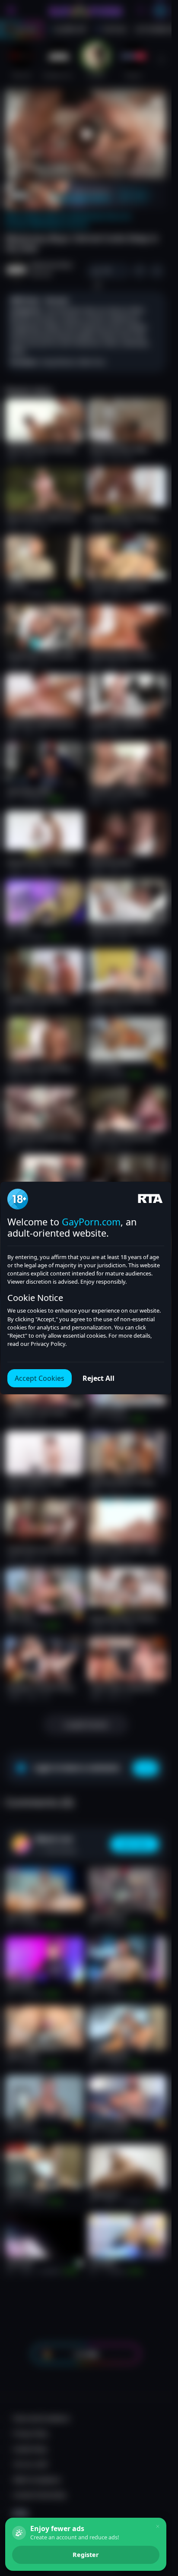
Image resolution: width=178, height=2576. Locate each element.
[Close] (158, 2526)
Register (86, 2555)
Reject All (99, 1378)
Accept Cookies (40, 1378)
